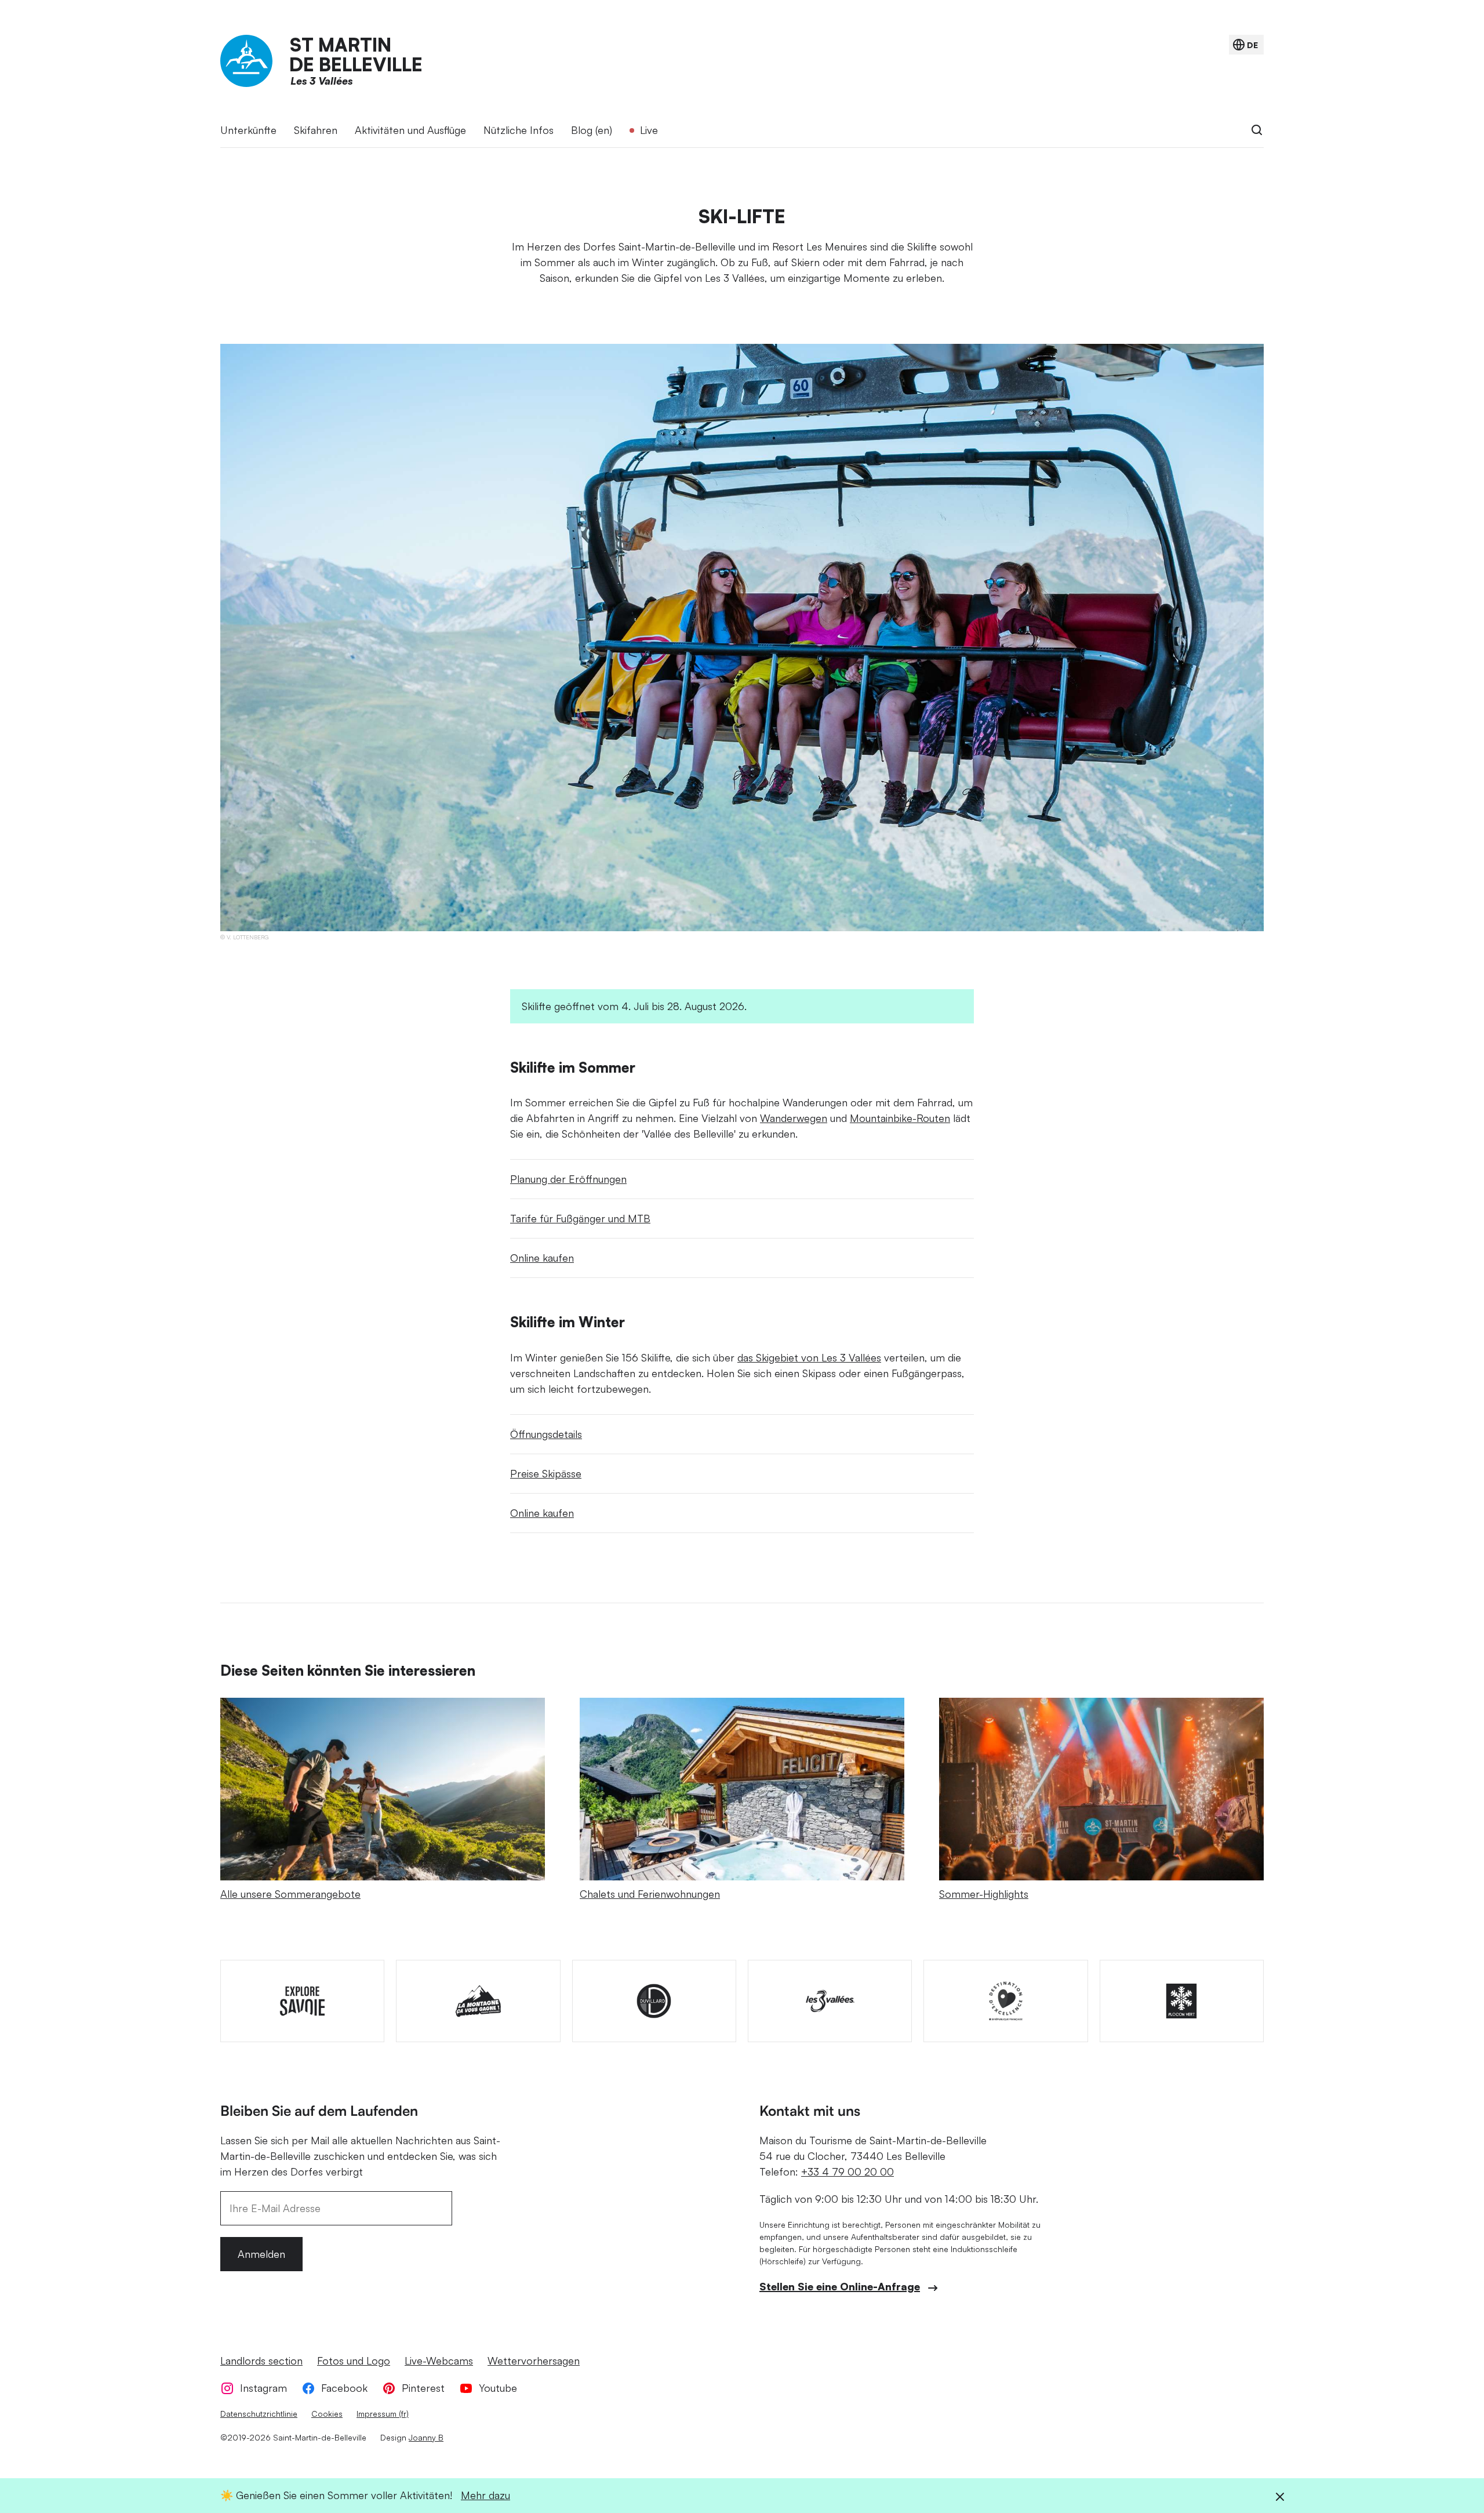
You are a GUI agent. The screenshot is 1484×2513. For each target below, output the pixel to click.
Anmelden (261, 2254)
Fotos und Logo (354, 2361)
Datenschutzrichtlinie (259, 2414)
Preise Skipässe (546, 1473)
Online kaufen (542, 1258)
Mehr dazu (485, 2495)
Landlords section (261, 2361)
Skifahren (316, 130)
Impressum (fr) (383, 2414)
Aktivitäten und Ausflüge (410, 130)
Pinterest (423, 2388)
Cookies (327, 2414)
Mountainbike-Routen (900, 1118)
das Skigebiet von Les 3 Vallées (809, 1357)
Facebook (344, 2388)
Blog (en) (592, 130)
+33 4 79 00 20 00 (848, 2171)
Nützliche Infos (519, 130)
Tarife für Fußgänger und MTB (580, 1218)
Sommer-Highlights (984, 1894)
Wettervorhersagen (534, 2361)
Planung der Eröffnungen (568, 1179)
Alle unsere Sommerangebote (290, 1894)
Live (649, 130)
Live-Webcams (439, 2361)
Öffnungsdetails (546, 1434)
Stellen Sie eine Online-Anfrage (840, 2286)
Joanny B (426, 2437)
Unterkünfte (248, 130)
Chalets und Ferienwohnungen (650, 1894)
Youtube (498, 2388)
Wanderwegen (794, 1118)
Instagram (263, 2388)
